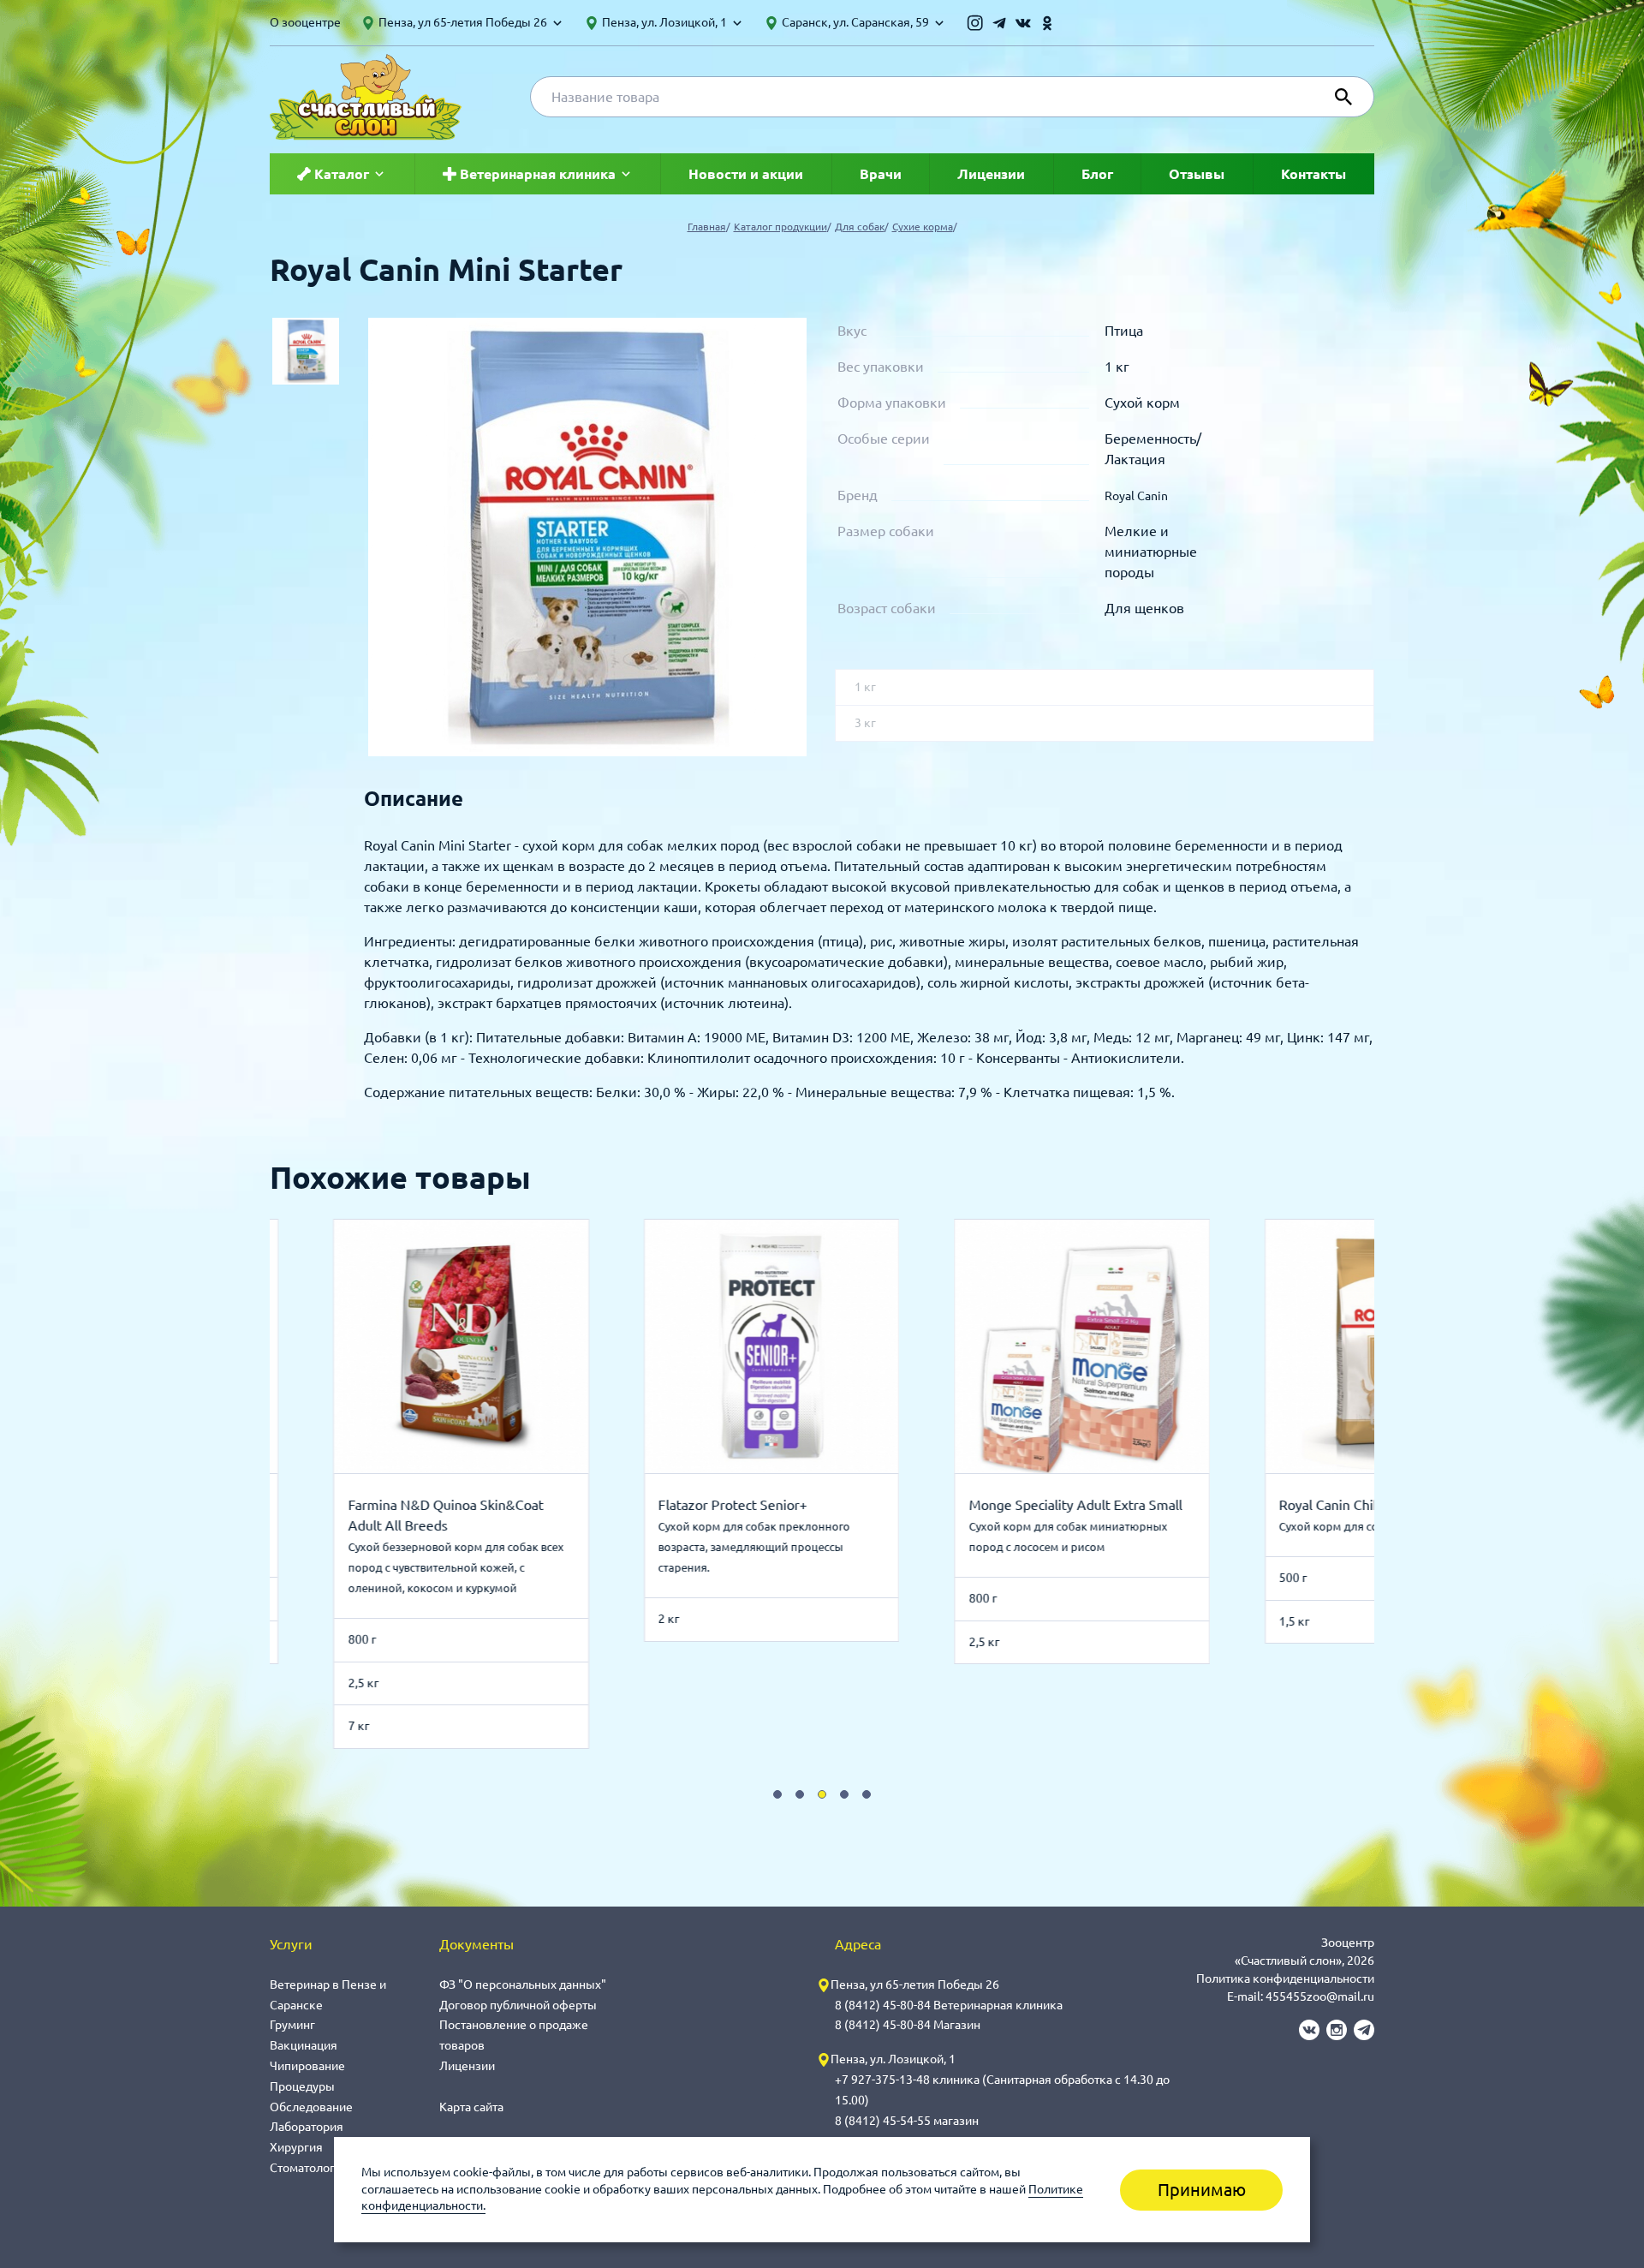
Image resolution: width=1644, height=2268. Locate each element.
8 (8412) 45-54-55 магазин (907, 2121)
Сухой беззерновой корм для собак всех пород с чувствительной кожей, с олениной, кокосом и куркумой (447, 1567)
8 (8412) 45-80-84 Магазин (908, 2025)
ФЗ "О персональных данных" (523, 1984)
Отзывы (1197, 174)
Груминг (292, 2025)
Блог (1097, 174)
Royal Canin (1136, 496)
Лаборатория (307, 2127)
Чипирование (307, 2066)
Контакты (1313, 174)
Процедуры (302, 2086)
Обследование (311, 2107)
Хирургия (296, 2147)
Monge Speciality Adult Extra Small (1066, 1505)
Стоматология (309, 2168)
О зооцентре (305, 22)
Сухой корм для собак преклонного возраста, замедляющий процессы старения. (746, 1547)
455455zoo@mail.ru (1320, 1996)
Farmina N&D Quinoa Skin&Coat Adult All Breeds (437, 1515)
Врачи (881, 174)
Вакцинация (304, 2045)
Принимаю (1202, 2190)
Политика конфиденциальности (1285, 1979)
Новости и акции (746, 174)
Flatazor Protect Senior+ (724, 1505)
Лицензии (991, 174)
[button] (777, 1794)
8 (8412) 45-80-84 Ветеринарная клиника (949, 2005)
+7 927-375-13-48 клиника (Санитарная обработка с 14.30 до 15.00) (1002, 2090)
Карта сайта (471, 2107)
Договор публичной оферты (518, 2005)
